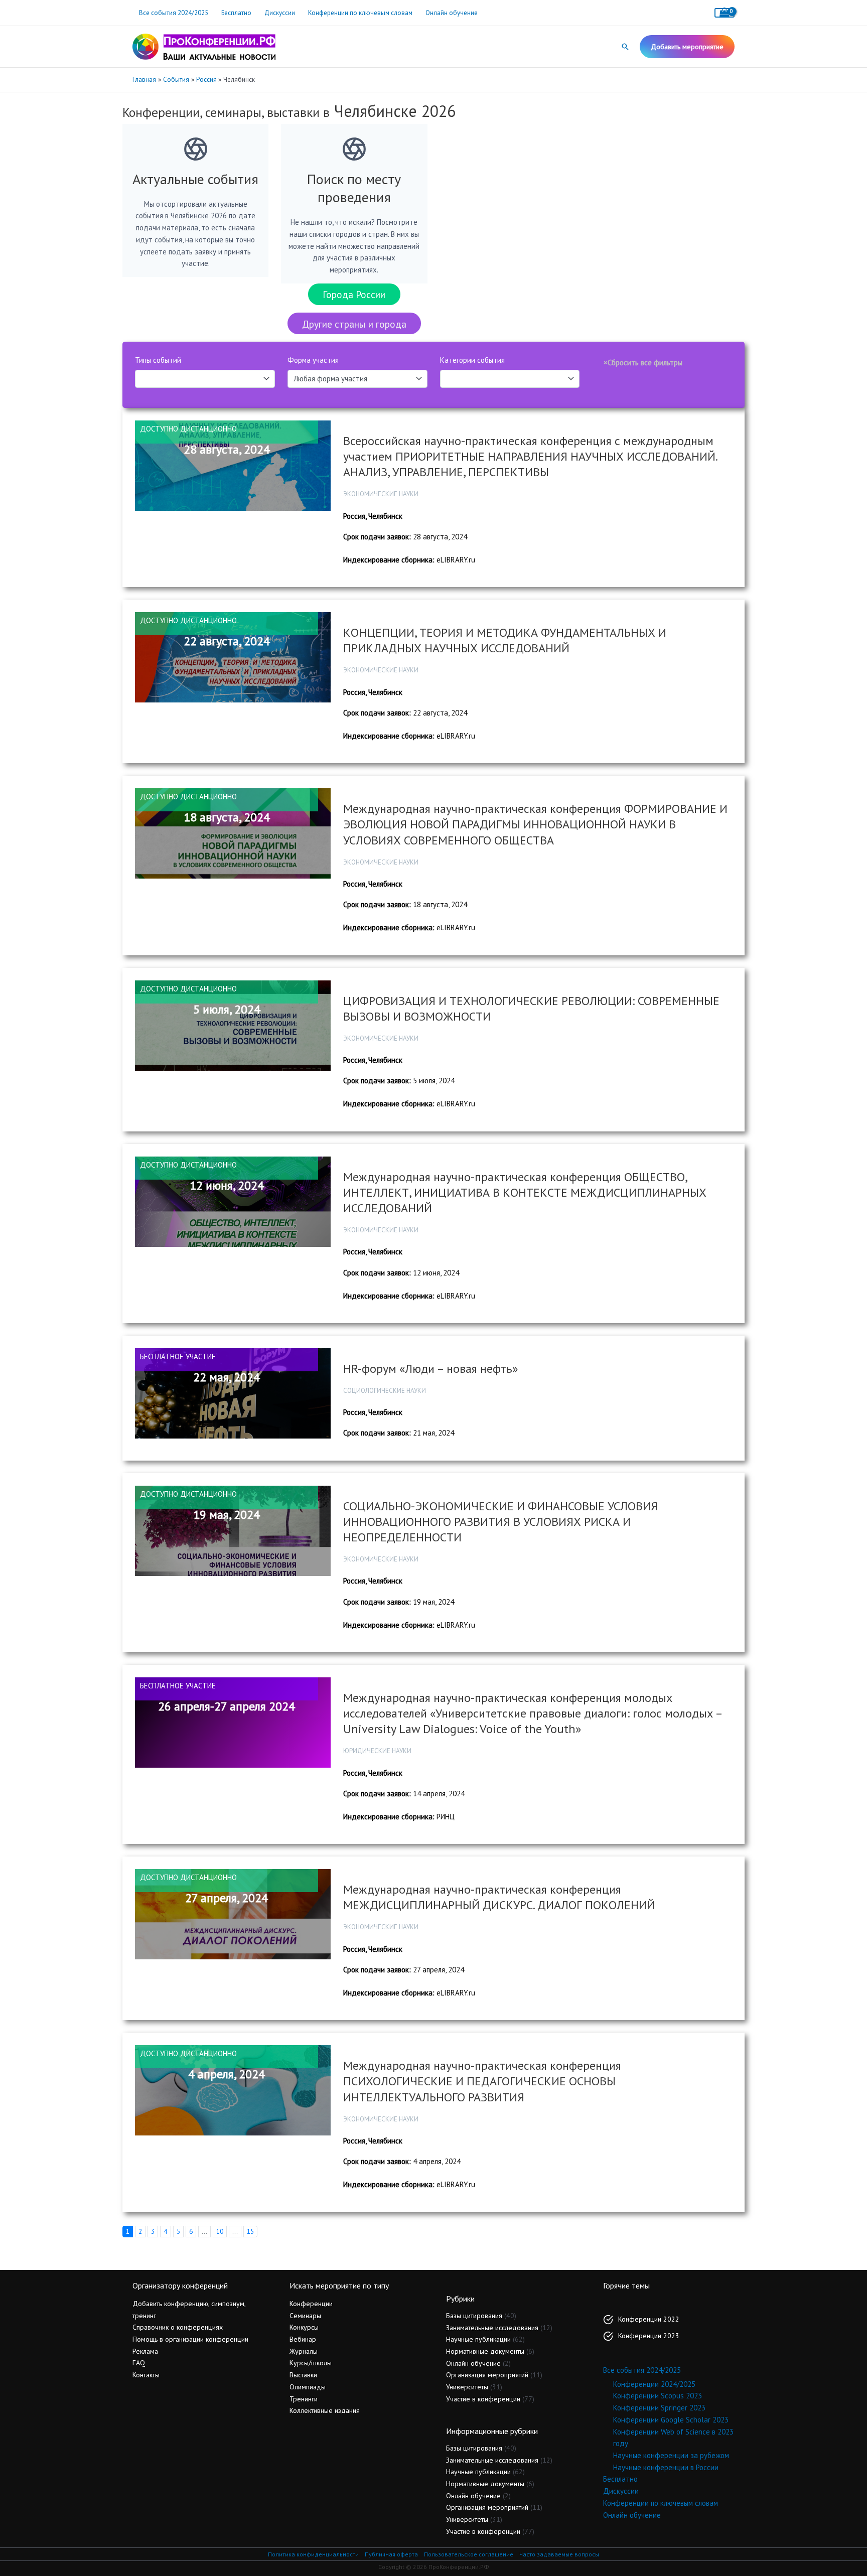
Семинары (305, 2316)
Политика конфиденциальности (313, 2554)
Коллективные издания (325, 2410)
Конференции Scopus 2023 (658, 2396)
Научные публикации (478, 2339)
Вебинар (303, 2339)
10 (220, 2231)
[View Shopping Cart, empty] (725, 13)
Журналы (304, 2351)
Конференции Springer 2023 (659, 2408)
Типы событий (158, 360)
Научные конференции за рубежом (671, 2455)
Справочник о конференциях (178, 2327)
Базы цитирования (474, 2316)
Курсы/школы (311, 2363)
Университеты (467, 2387)
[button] (625, 47)
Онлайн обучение (452, 13)
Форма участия (313, 360)
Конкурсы (304, 2327)
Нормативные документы (485, 2351)
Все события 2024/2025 (174, 13)
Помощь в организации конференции (190, 2339)
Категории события (472, 360)
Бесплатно (236, 13)
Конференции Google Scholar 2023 (671, 2420)
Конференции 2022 (649, 2319)
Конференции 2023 (649, 2336)
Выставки (303, 2375)
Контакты (146, 2375)
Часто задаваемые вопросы (559, 2554)
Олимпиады (308, 2387)
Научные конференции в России (666, 2467)
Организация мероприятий (487, 2375)
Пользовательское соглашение (469, 2554)
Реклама (145, 2351)
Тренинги (304, 2399)
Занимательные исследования (492, 2328)
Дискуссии (280, 13)
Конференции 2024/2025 (654, 2384)
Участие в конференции (483, 2399)
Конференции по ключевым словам (360, 13)
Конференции (311, 2304)
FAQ (139, 2363)
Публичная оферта (391, 2554)
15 (250, 2231)
